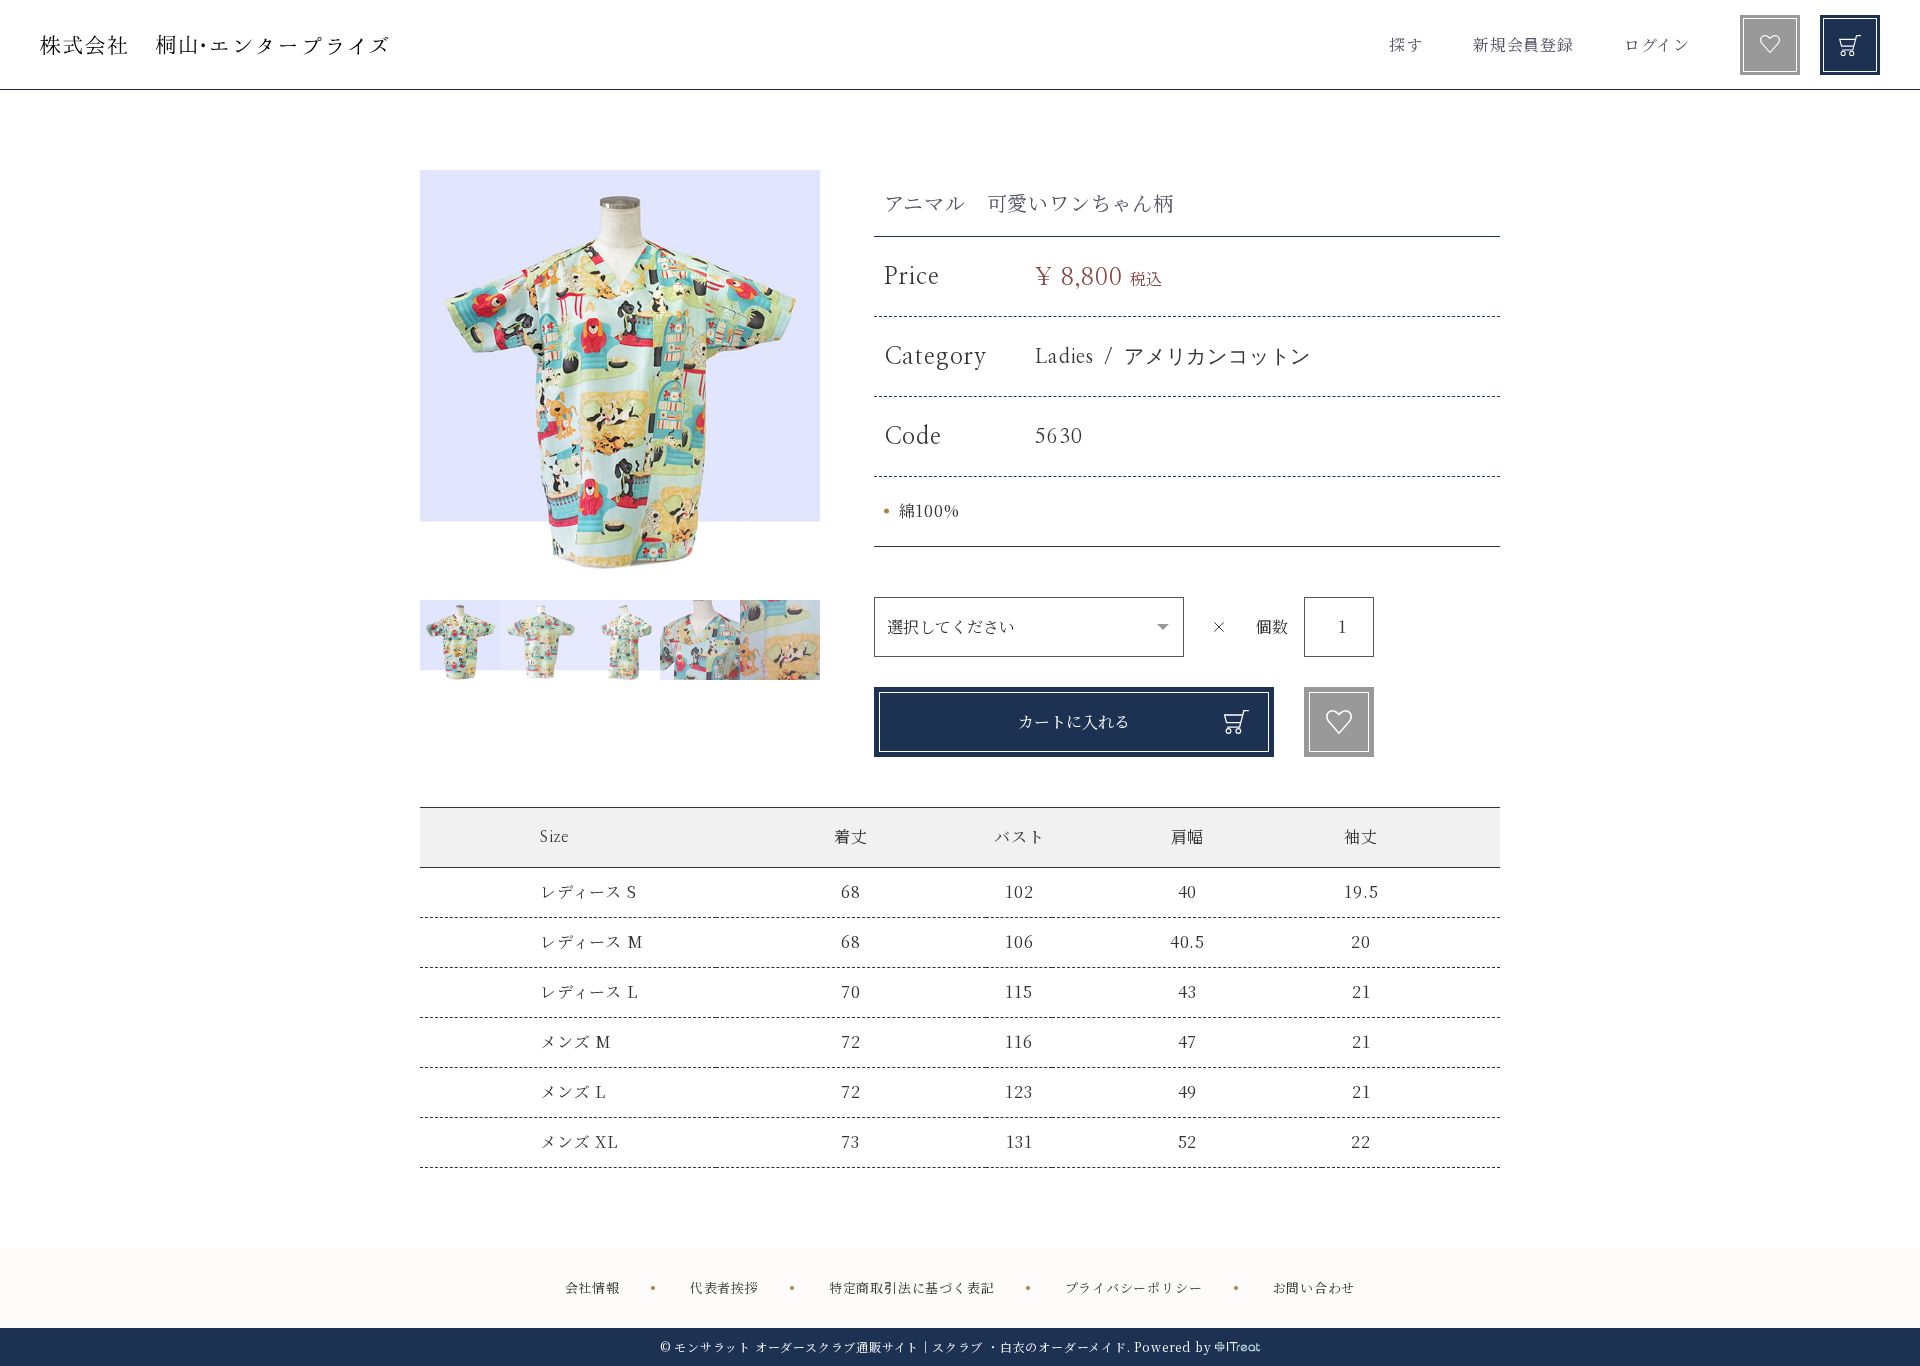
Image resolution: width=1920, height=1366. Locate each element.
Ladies (1064, 357)
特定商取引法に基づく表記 (912, 1287)
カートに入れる (1074, 721)
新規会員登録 (1523, 44)
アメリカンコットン (1217, 357)
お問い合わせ (1314, 1287)
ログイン (1657, 44)
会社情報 (592, 1287)
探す (1406, 44)
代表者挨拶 (724, 1287)
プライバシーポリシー (1134, 1287)
